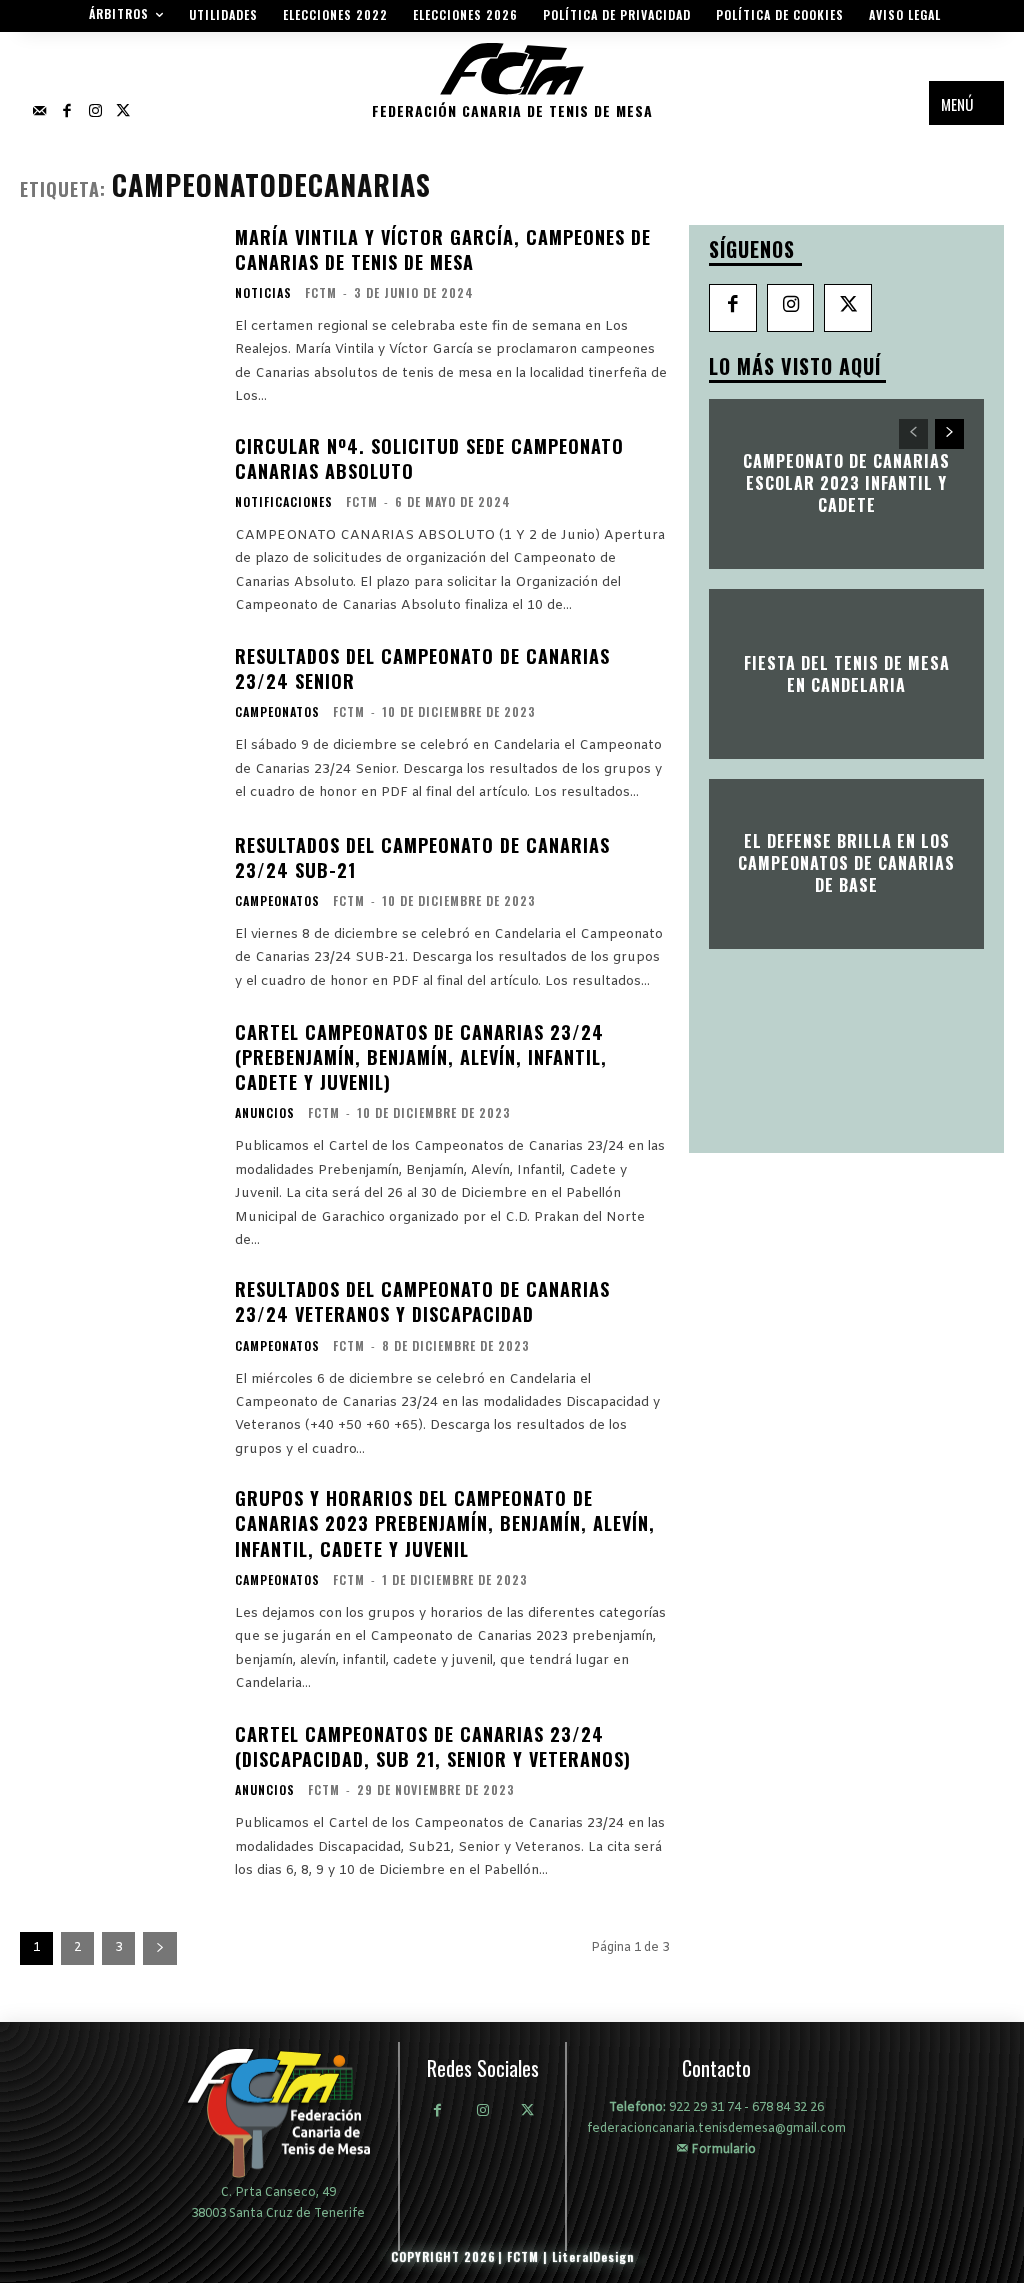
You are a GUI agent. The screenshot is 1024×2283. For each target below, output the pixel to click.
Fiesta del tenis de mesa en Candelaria (847, 673)
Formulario (722, 2149)
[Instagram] (95, 112)
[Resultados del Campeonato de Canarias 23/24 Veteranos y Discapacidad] (117, 1359)
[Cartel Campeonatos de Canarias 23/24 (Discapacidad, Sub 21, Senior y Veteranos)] (117, 1802)
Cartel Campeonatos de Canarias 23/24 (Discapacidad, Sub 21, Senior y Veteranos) (433, 1746)
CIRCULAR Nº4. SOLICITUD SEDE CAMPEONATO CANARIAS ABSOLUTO (429, 458)
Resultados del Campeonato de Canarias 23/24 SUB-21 (422, 857)
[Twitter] (123, 112)
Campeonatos (277, 712)
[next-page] (160, 1948)
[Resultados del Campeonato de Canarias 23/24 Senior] (117, 725)
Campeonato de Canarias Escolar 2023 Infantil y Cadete (846, 483)
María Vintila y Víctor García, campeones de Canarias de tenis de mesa (443, 249)
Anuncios (265, 1113)
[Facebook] (67, 112)
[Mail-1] (39, 112)
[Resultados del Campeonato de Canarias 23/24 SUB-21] (117, 913)
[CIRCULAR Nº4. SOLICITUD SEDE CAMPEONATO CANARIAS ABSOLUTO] (117, 516)
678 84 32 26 (788, 2108)
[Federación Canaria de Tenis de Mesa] (278, 2113)
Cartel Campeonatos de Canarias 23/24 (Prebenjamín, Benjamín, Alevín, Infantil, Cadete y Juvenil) (421, 1057)
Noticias (263, 293)
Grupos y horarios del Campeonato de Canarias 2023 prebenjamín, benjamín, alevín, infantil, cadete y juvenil (445, 1523)
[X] (848, 308)
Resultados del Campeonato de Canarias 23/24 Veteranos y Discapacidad (422, 1301)
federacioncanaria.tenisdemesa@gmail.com (716, 2129)
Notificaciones (284, 502)
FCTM (321, 292)
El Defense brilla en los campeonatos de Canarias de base (846, 863)
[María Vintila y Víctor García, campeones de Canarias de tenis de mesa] (117, 307)
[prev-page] (913, 434)
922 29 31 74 (705, 2108)
